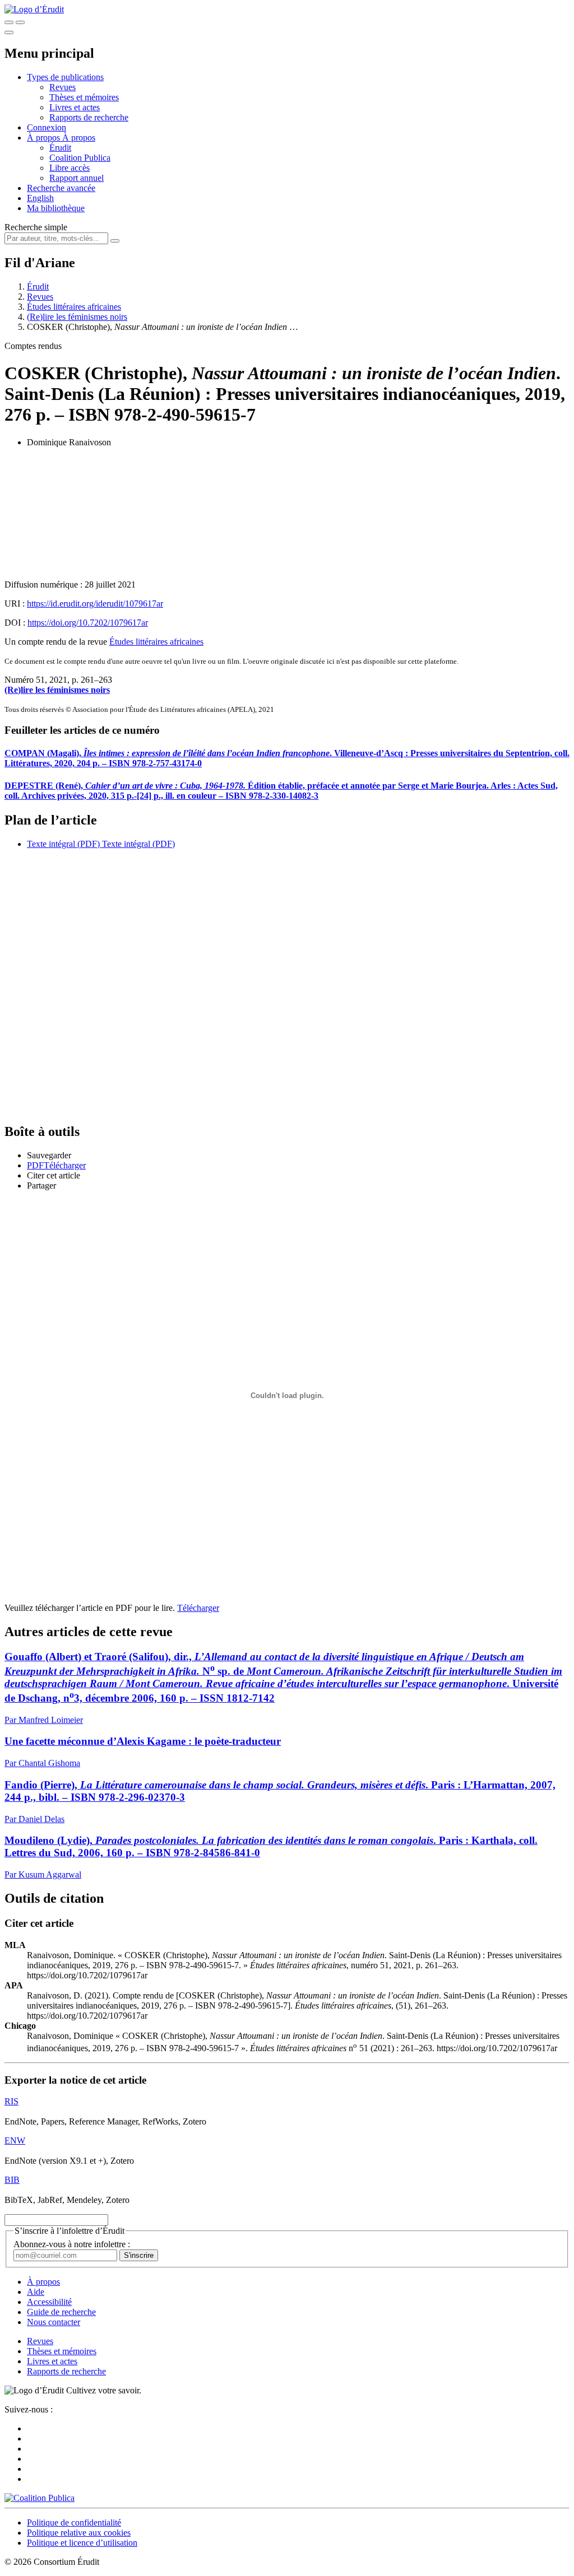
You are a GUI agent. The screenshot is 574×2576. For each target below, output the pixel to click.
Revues (63, 87)
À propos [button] (45, 138)
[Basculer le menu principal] (9, 32)
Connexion (47, 127)
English (40, 198)
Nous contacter (54, 2322)
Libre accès (70, 168)
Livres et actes (75, 107)
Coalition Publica (80, 158)
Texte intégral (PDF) (63, 844)
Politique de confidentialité (74, 2523)
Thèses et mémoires (84, 97)
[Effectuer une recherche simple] (9, 22)
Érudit (60, 148)
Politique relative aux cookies (79, 2533)
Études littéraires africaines (74, 307)
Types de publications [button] (65, 77)
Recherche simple (36, 227)
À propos (79, 138)
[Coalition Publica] (40, 2498)
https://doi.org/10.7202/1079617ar (88, 623)
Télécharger (198, 1608)
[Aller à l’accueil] (34, 9)
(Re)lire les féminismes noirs (77, 317)
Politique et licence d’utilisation (82, 2543)
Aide (36, 2292)
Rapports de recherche (89, 117)
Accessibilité (49, 2302)
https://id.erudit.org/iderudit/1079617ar (95, 604)
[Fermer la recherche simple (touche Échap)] (20, 22)
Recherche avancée (61, 188)
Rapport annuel (77, 178)
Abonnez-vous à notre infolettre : (72, 2244)
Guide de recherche (61, 2312)
